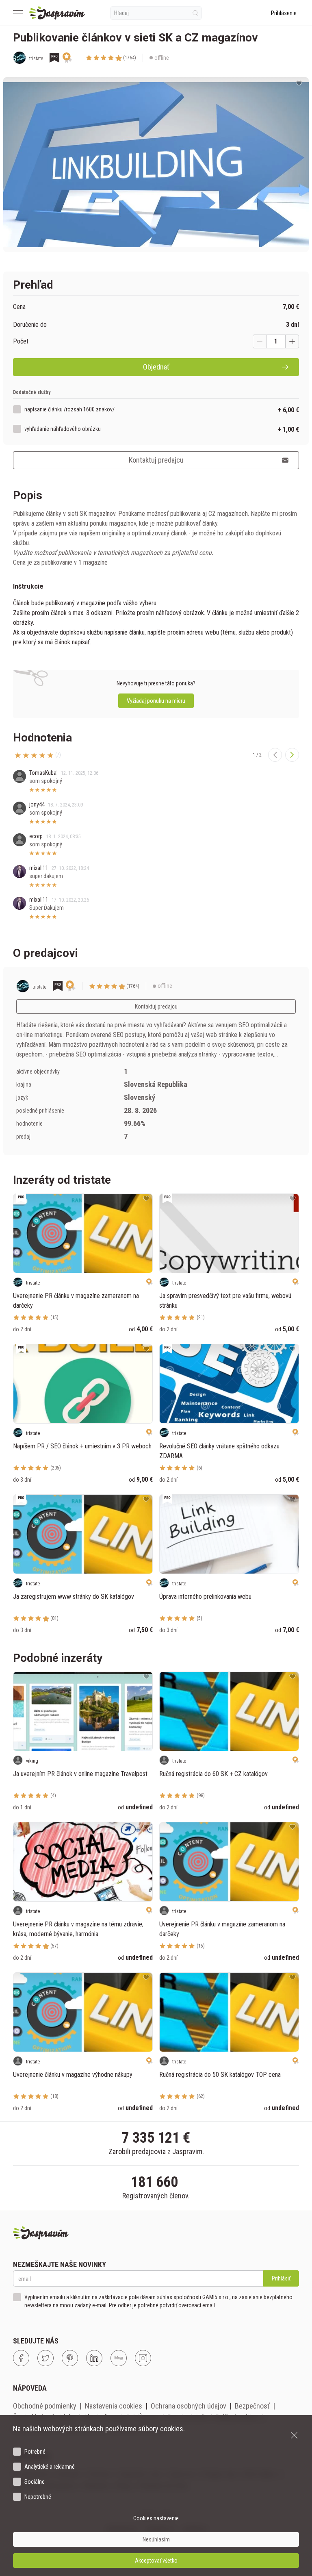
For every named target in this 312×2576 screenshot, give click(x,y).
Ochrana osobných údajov (188, 2406)
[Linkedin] (94, 2358)
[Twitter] (45, 2358)
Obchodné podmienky (45, 2406)
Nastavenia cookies (114, 2406)
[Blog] (119, 2358)
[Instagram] (143, 2358)
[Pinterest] (70, 2358)
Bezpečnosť (252, 2406)
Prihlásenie (284, 13)
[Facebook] (21, 2358)
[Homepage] (57, 13)
